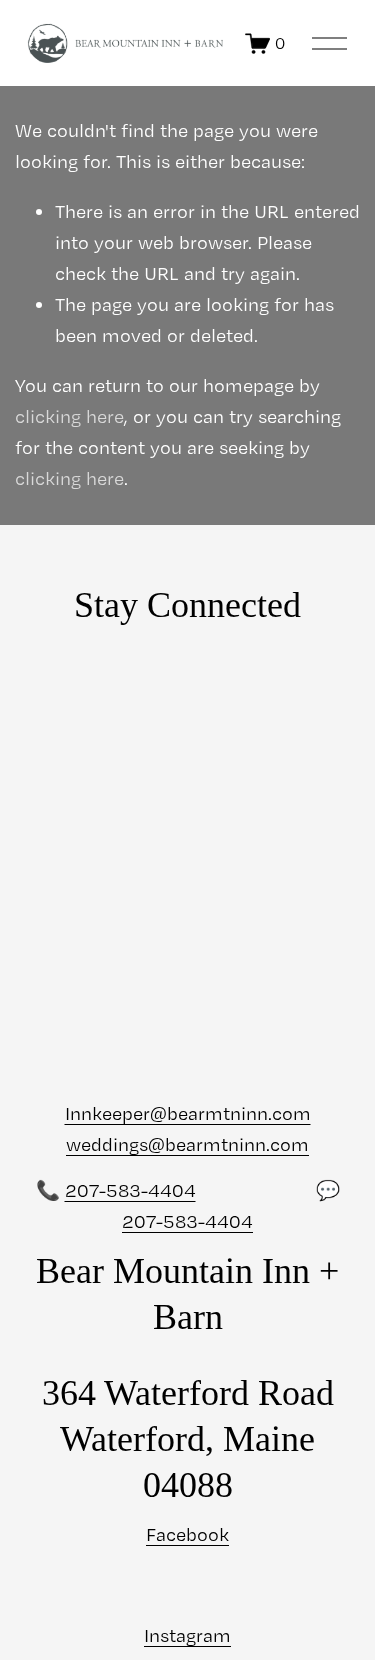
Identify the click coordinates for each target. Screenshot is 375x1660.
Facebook (187, 1534)
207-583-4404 (130, 1190)
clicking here (69, 416)
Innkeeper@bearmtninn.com (188, 1113)
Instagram (187, 1635)
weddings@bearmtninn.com (187, 1144)
